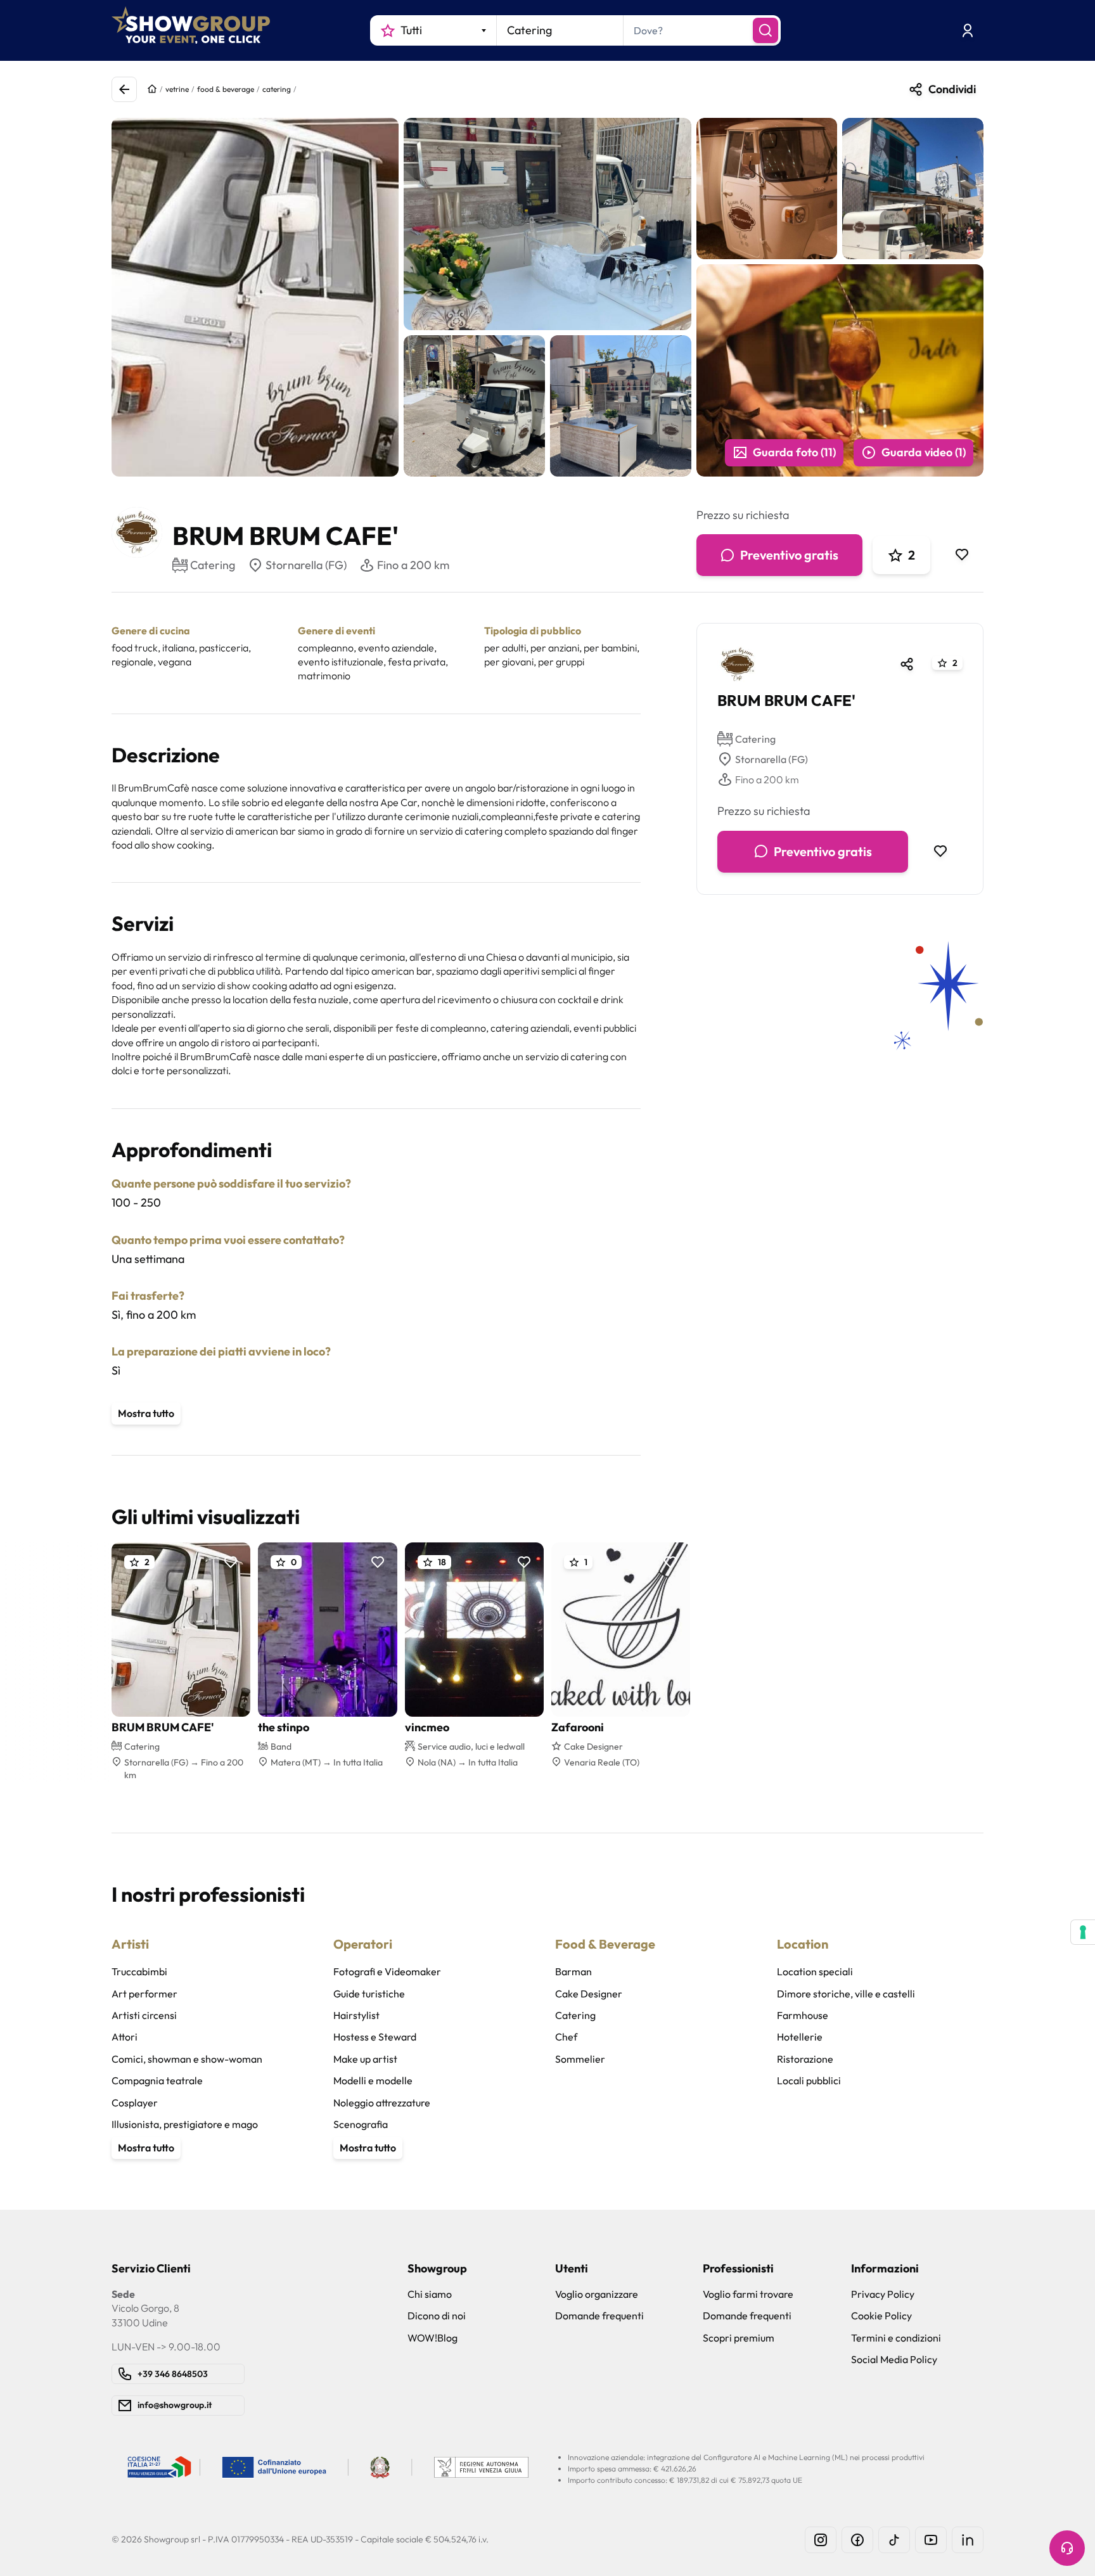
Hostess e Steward (375, 2037)
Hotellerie (800, 2037)
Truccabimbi (139, 1971)
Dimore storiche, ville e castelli (846, 1994)
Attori (125, 2037)
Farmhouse (803, 2015)
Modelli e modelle (373, 2080)
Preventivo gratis (789, 555)
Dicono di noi (437, 2316)
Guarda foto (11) (794, 452)
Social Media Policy (894, 2359)
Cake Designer (589, 1994)
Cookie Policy (881, 2316)
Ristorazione (805, 2059)
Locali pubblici (809, 2080)
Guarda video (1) (924, 452)
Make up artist (365, 2059)
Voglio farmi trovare (748, 2294)
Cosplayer (135, 2103)
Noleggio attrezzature (382, 2103)
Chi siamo (430, 2294)
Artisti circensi (144, 2015)
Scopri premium (739, 2338)
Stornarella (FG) (306, 565)
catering (277, 89)
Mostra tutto (146, 1413)
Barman (573, 1971)
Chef (566, 2037)
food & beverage (226, 89)
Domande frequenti (599, 2316)
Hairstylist (356, 2015)
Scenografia (361, 2124)
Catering (755, 739)
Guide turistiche (369, 1994)
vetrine (177, 89)
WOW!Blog (432, 2338)
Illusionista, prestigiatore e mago (185, 2124)
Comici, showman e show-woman (187, 2059)
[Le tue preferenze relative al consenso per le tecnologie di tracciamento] (1083, 1932)
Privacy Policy (883, 2294)
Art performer (144, 1994)
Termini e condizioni (896, 2338)
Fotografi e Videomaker (387, 1971)
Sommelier (580, 2059)
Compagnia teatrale (157, 2080)
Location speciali (815, 1971)
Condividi (952, 89)
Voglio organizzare (597, 2294)
